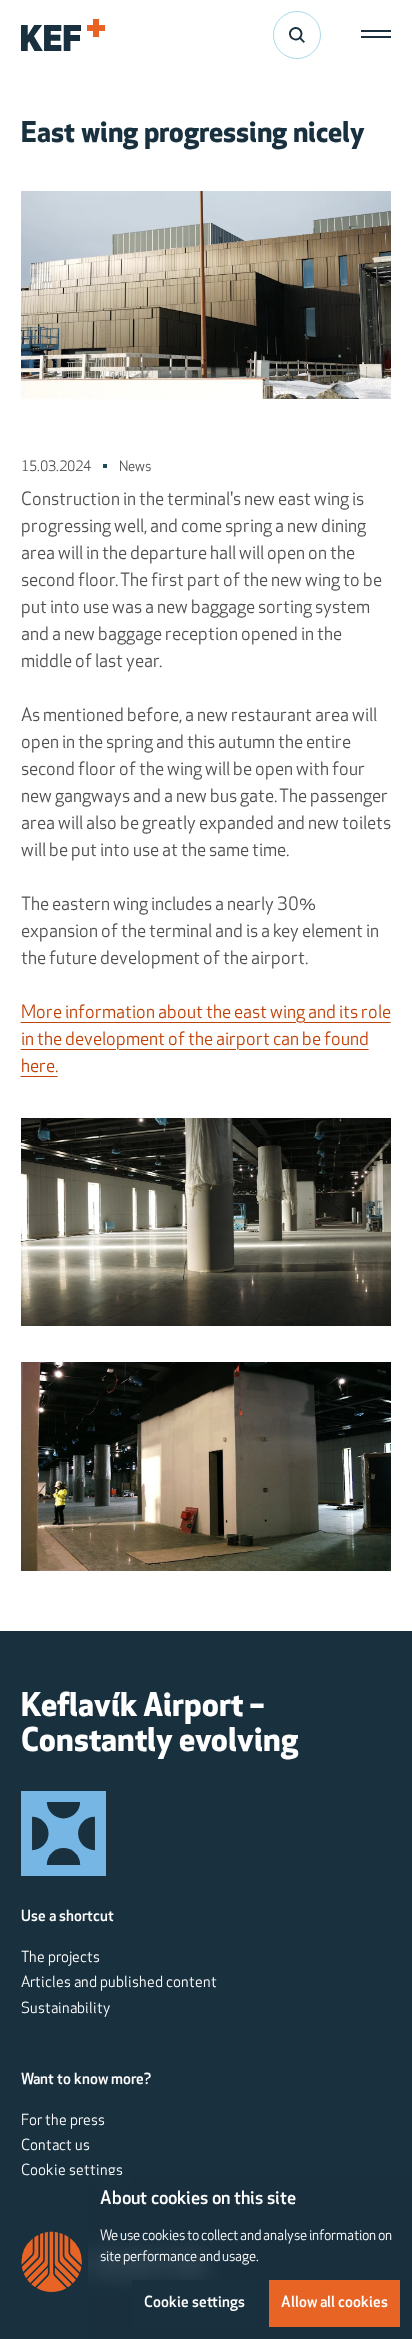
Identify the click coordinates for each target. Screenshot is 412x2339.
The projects (60, 1958)
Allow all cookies (334, 2303)
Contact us (55, 2146)
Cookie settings (72, 2171)
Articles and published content (119, 1983)
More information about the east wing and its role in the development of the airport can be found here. (206, 1041)
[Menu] (371, 35)
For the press (63, 2121)
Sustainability (65, 2009)
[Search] (297, 35)
